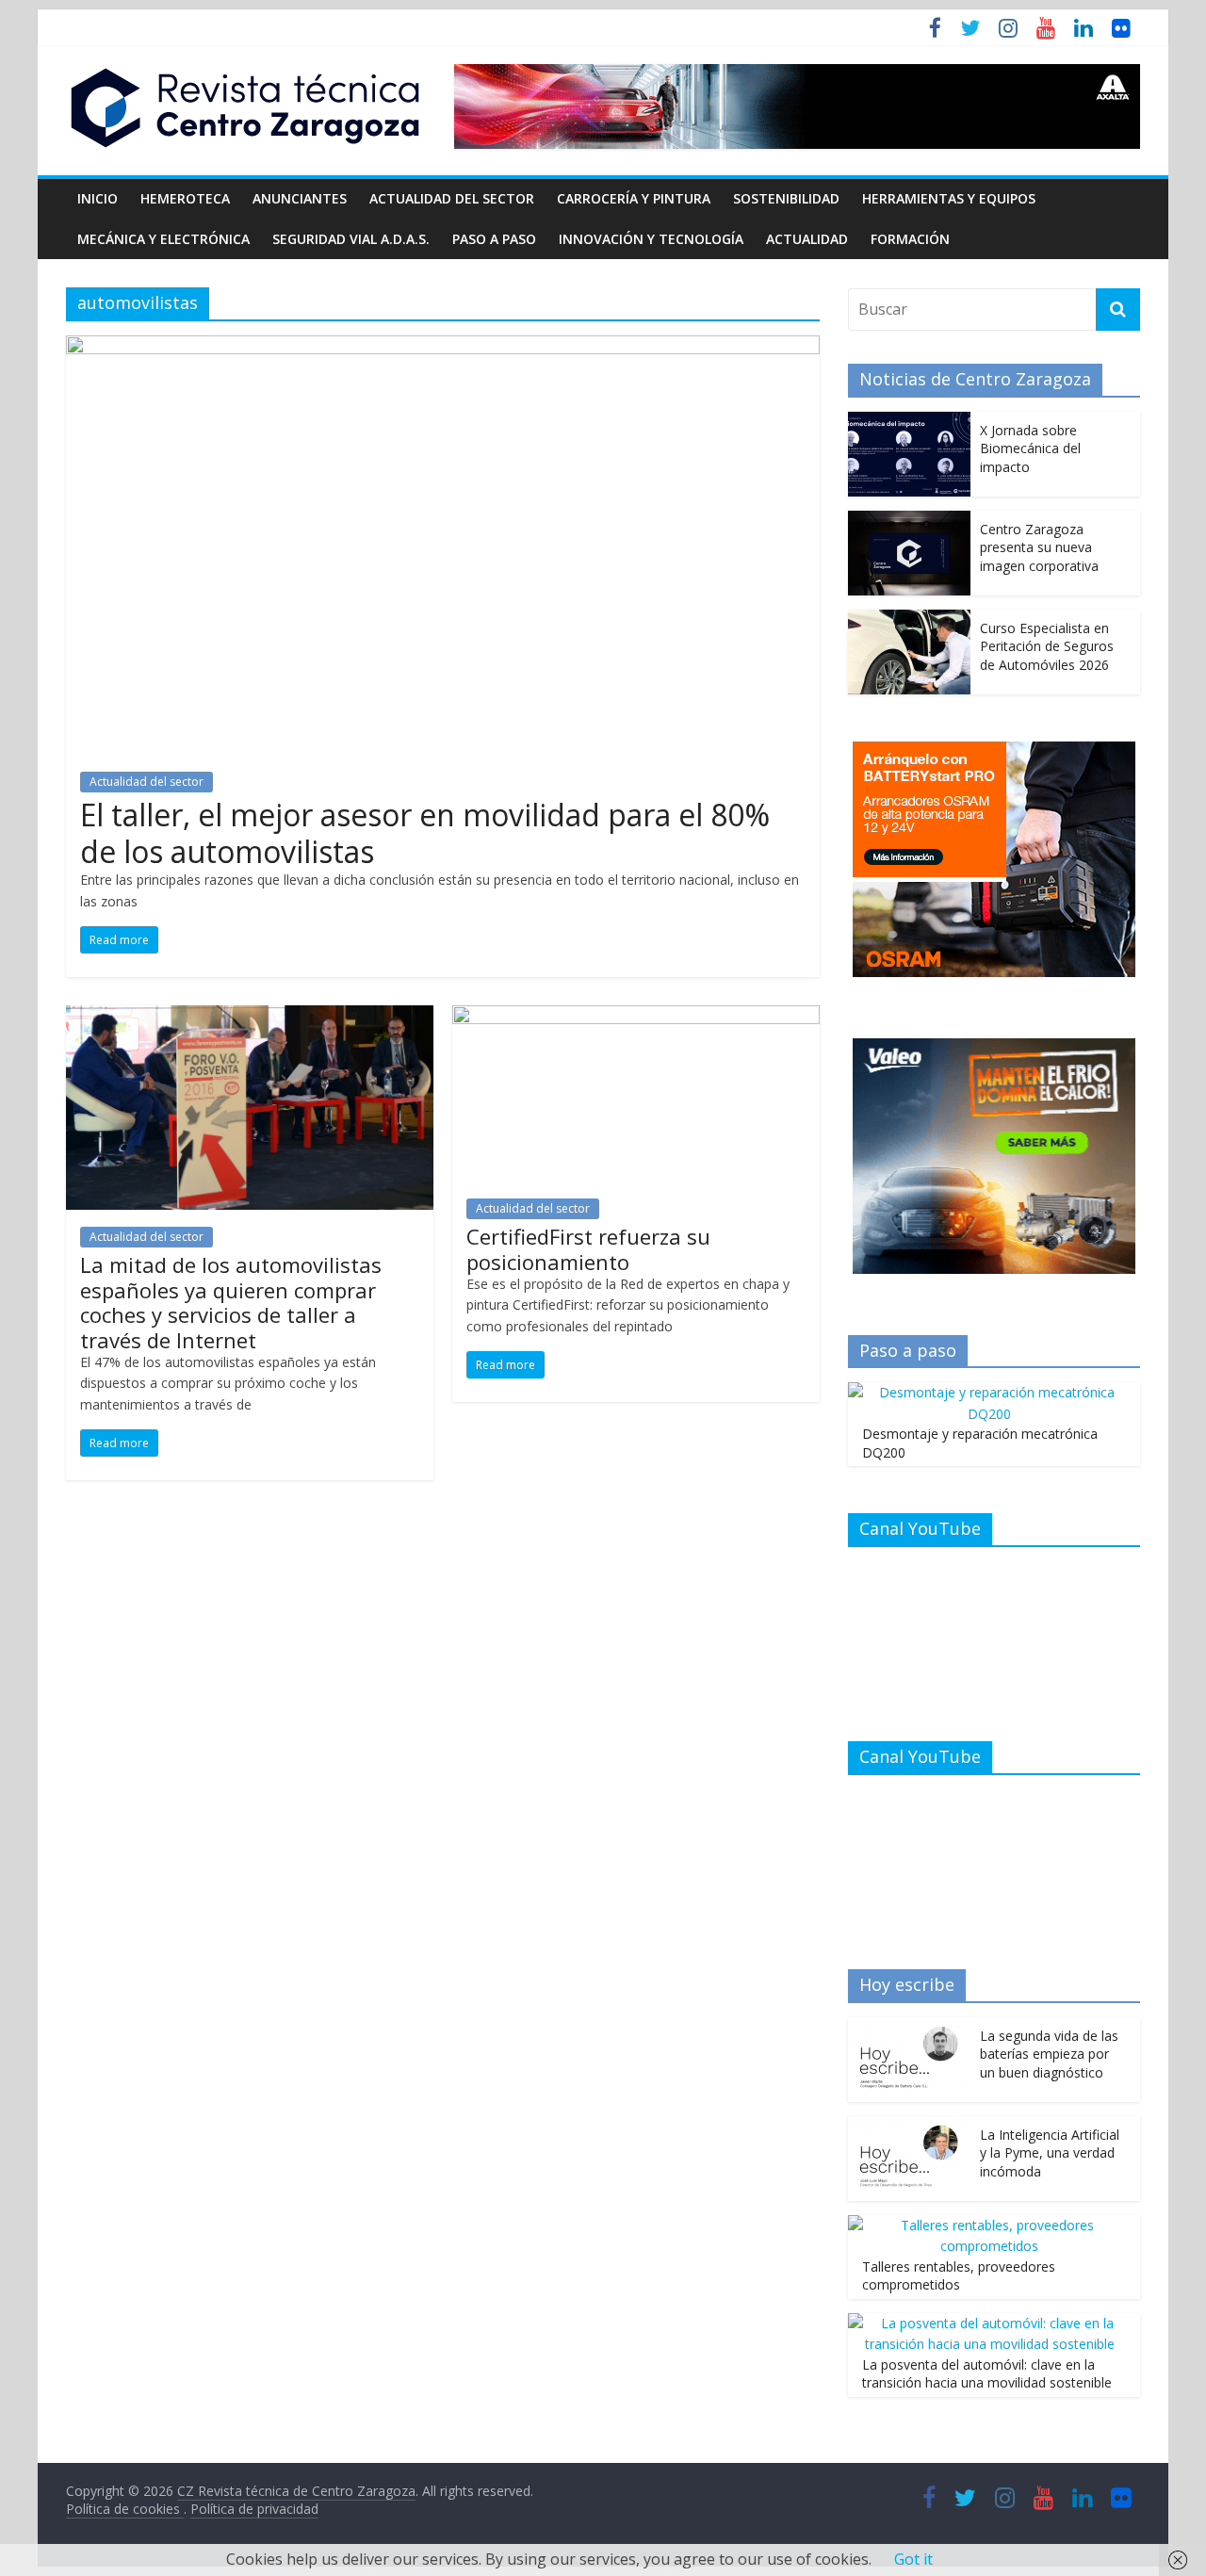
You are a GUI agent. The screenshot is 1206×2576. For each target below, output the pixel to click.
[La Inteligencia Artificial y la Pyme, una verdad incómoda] (909, 2126)
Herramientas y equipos (949, 198)
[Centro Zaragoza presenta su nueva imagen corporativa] (909, 521)
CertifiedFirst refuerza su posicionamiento (588, 1248)
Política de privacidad (254, 2509)
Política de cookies (125, 2509)
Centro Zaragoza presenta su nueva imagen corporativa (1039, 547)
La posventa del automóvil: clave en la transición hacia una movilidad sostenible (987, 2374)
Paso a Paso (494, 239)
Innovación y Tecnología (651, 239)
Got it (913, 2559)
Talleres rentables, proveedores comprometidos (959, 2276)
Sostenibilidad (786, 198)
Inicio (98, 198)
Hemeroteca (185, 198)
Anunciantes (300, 198)
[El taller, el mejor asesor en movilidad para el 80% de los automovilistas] (443, 347)
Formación (910, 239)
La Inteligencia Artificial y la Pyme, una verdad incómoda (1050, 2153)
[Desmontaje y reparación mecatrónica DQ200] (989, 1392)
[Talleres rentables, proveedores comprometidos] (989, 2225)
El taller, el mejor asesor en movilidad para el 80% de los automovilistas (425, 832)
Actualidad (807, 239)
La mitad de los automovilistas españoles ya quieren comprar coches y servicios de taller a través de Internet (231, 1302)
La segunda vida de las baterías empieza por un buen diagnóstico (1049, 2054)
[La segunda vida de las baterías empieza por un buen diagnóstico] (909, 2027)
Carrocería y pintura (634, 198)
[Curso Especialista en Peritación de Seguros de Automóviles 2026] (909, 620)
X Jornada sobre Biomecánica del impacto (1030, 448)
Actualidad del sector (452, 198)
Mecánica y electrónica (163, 239)
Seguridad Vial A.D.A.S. (351, 239)
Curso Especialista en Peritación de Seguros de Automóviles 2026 (1047, 646)
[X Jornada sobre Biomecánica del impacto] (909, 422)
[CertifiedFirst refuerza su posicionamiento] (636, 1017)
